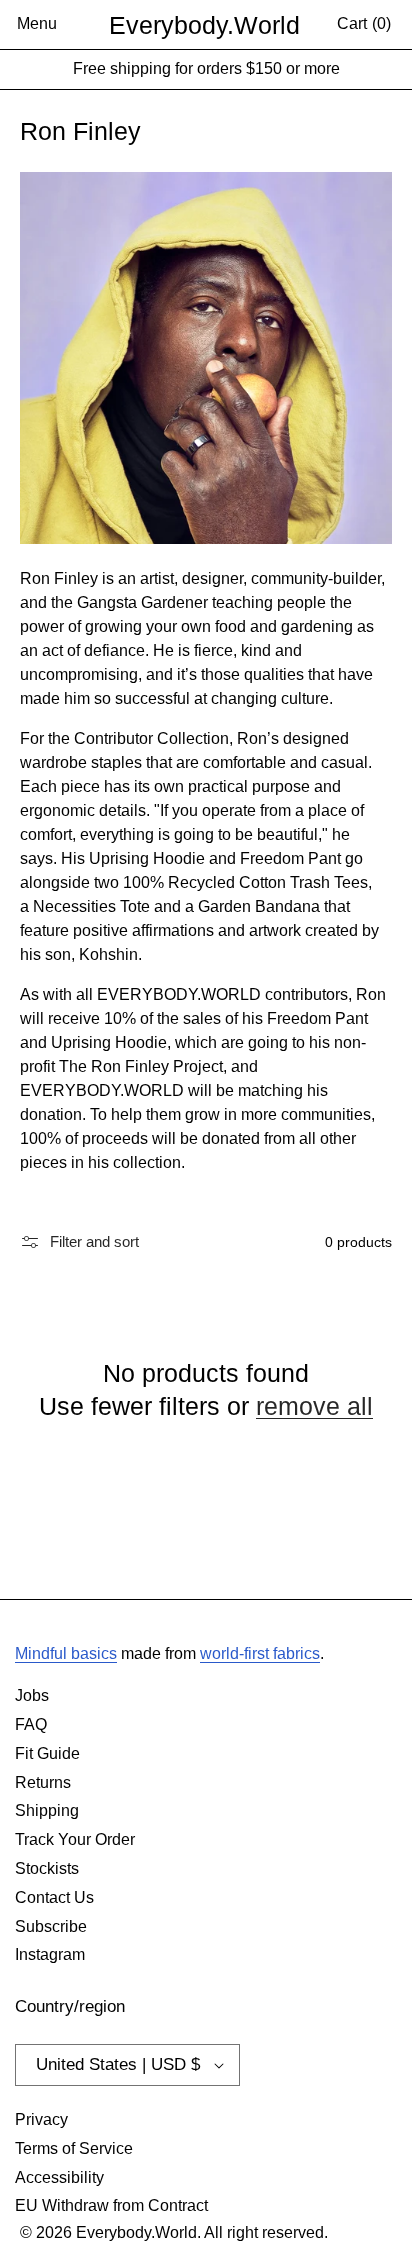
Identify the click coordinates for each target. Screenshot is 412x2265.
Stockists (47, 1868)
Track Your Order (75, 1839)
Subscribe (51, 1926)
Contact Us (54, 1897)
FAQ (31, 1724)
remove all (314, 1406)
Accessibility (59, 2177)
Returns (43, 1782)
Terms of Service (74, 2148)
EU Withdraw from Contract (111, 2205)
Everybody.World (204, 25)
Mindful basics (66, 1653)
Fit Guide (47, 1753)
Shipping (47, 1810)
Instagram (50, 1954)
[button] (37, 25)
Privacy (41, 2119)
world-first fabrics (260, 1653)
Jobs (32, 1695)
